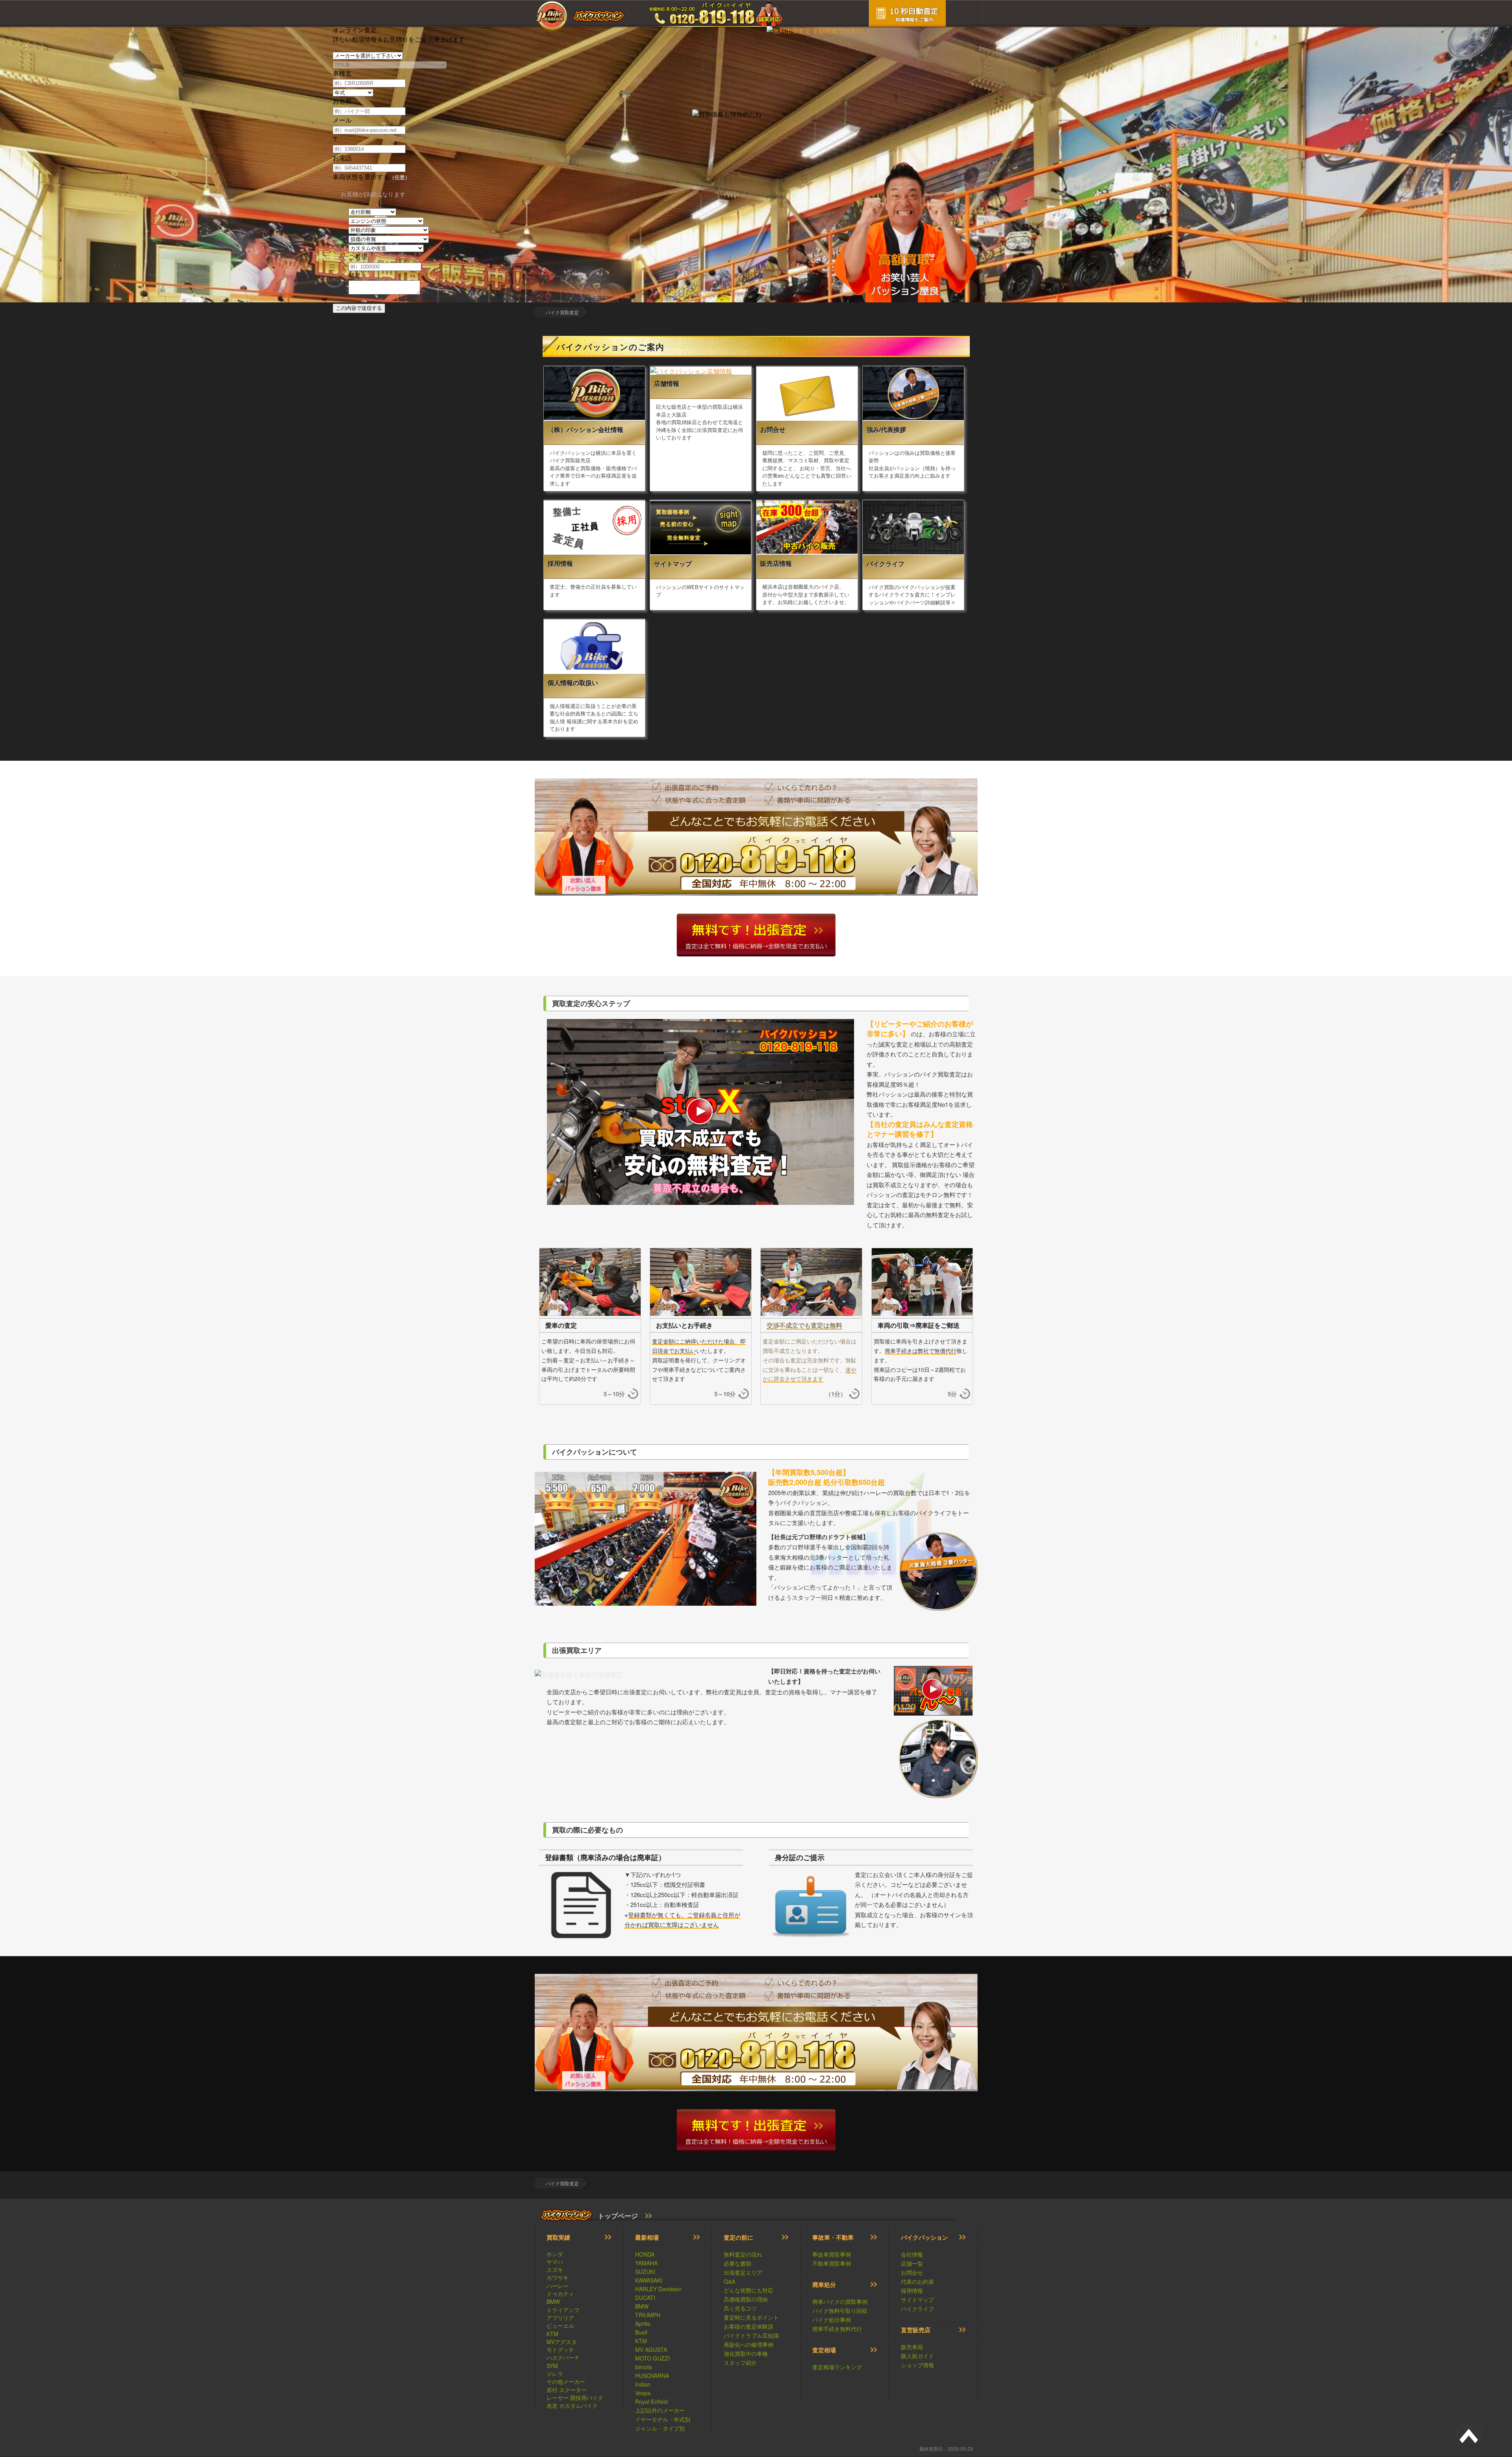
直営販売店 (916, 2330)
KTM (552, 2334)
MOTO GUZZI (652, 2358)
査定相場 (824, 2350)
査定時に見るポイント (751, 2317)
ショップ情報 (917, 2365)
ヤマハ (555, 2262)
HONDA (645, 2254)
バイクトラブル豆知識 (751, 2335)
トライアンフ (563, 2310)
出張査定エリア (743, 2272)
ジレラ (555, 2374)
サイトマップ (917, 2299)
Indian (643, 2384)
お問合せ (912, 2272)
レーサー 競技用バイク (575, 2398)
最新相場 (647, 2237)
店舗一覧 (912, 2263)
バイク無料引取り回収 (840, 2311)
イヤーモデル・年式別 (663, 2419)
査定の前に (738, 2237)
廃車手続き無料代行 (837, 2329)
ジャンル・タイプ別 (660, 2428)
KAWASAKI (649, 2280)
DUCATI (645, 2298)
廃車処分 (824, 2285)
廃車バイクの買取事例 (840, 2301)
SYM (552, 2366)
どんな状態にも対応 (749, 2290)
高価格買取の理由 (746, 2299)
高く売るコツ (740, 2308)
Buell (641, 2332)
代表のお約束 (917, 2281)
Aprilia (643, 2324)
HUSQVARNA (652, 2375)
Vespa (643, 2393)
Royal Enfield (651, 2401)
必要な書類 (737, 2263)
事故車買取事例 (832, 2254)
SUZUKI (645, 2272)
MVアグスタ (562, 2342)
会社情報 (912, 2254)
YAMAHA (646, 2263)
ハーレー (558, 2286)
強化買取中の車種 (746, 2353)
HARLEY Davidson (658, 2289)
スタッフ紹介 (740, 2362)
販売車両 (912, 2347)
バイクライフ (917, 2309)
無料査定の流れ (743, 2254)
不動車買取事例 (832, 2263)
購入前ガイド (917, 2356)
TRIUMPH (648, 2315)
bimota (644, 2367)
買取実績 (558, 2237)
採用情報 (912, 2290)
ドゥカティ (560, 2294)
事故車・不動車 (833, 2237)
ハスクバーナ (563, 2357)
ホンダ (555, 2254)
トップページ (618, 2216)
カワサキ (558, 2277)
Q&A (729, 2281)
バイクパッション (925, 2237)
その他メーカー (566, 2381)
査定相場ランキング (837, 2367)
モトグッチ (560, 2350)
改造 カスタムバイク (572, 2405)
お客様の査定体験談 (749, 2326)
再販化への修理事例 (749, 2344)
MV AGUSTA (651, 2350)
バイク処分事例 (832, 2320)
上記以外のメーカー (660, 2410)
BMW (553, 2301)
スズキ (555, 2270)
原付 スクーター (567, 2390)
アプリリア (560, 2318)
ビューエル (560, 2325)
